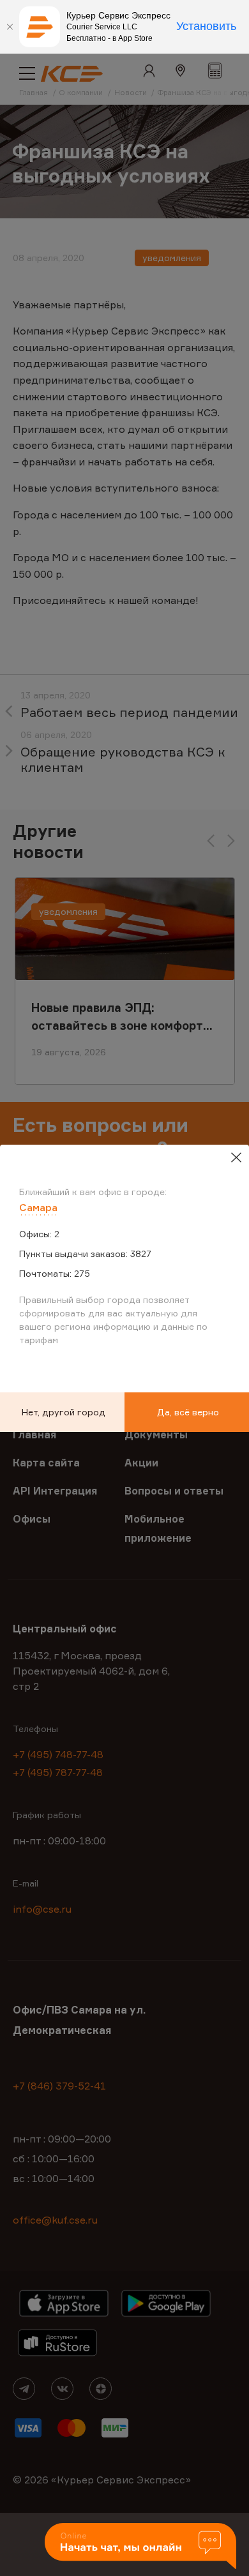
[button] (140, 2547)
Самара (38, 1207)
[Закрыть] (10, 27)
